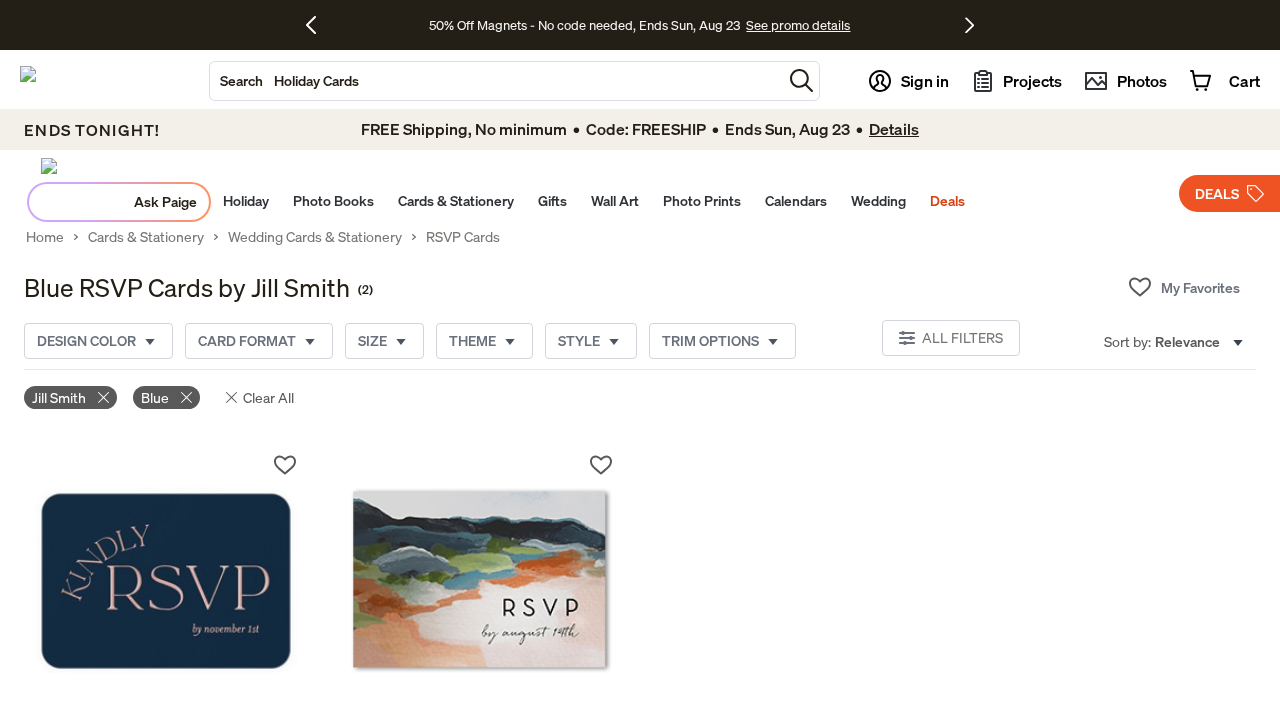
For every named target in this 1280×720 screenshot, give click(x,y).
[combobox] (496, 81)
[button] (801, 80)
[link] (166, 581)
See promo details (798, 25)
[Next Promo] (969, 25)
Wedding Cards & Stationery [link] (315, 237)
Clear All (268, 397)
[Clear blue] (186, 397)
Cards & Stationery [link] (146, 237)
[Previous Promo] (318, 25)
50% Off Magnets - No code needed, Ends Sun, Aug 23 (584, 25)
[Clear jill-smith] (103, 397)
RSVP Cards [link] (463, 237)
